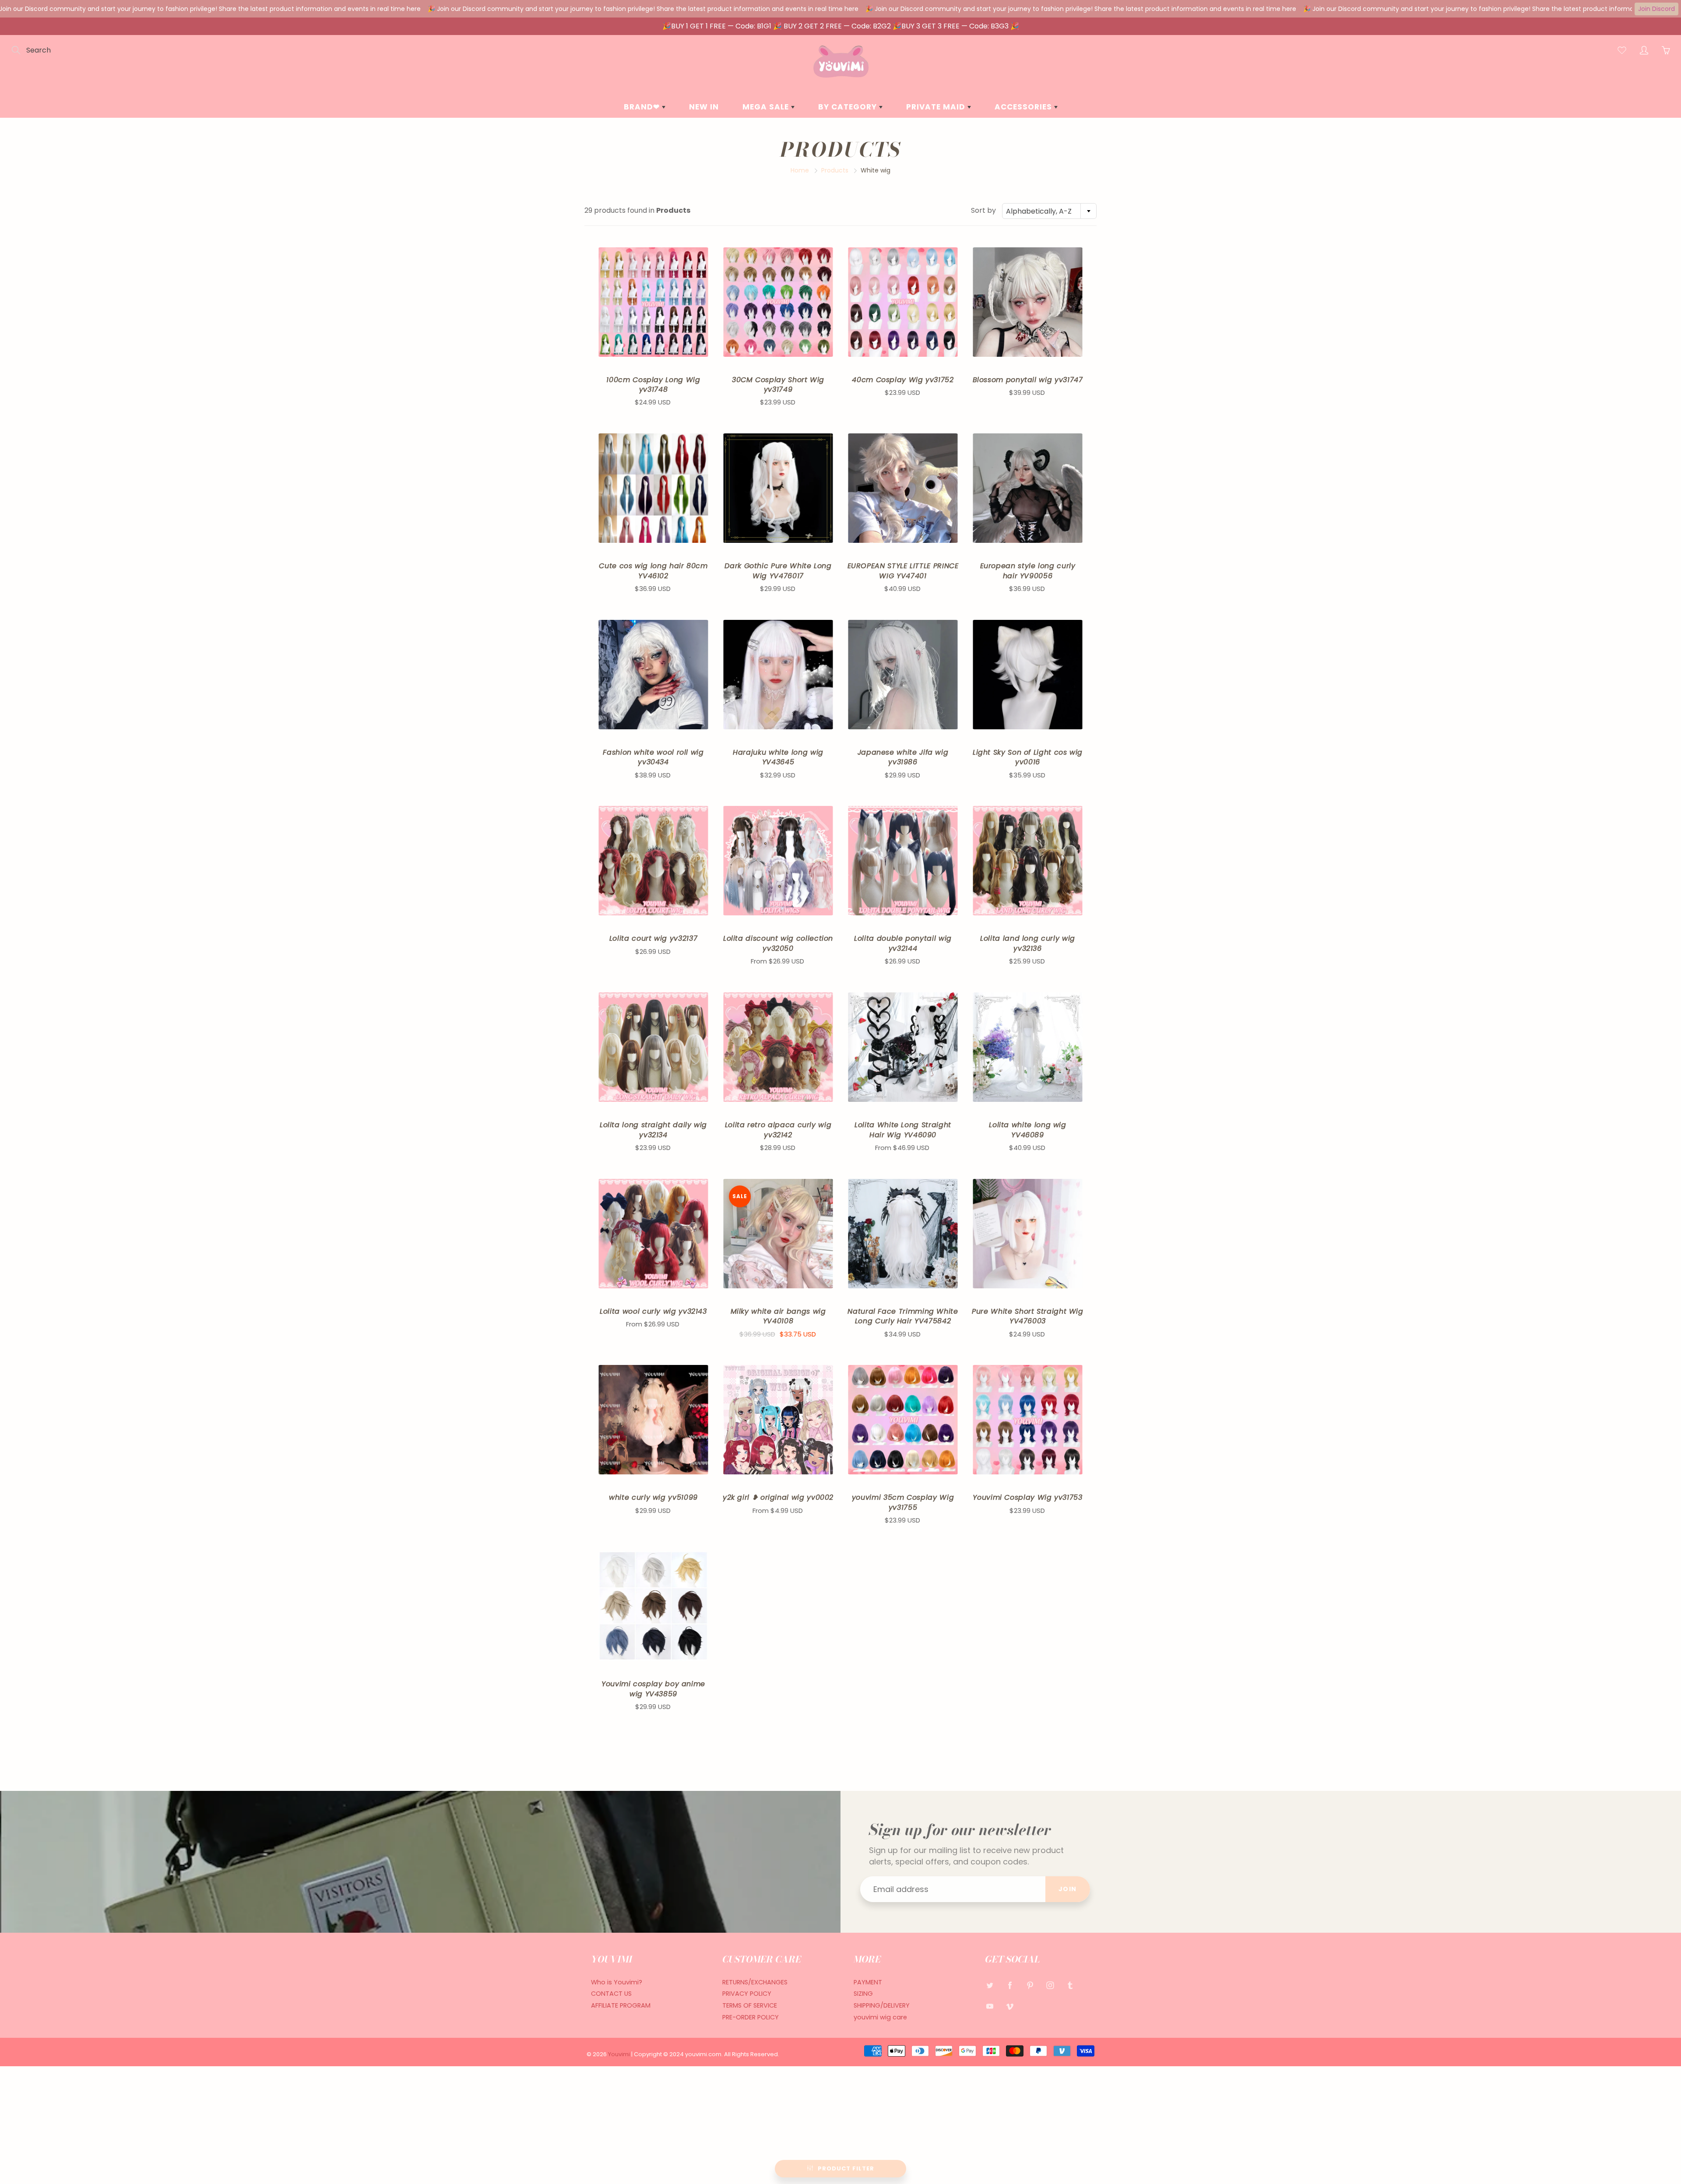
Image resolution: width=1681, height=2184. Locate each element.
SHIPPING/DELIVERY (882, 2005)
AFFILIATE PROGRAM (621, 2005)
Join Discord (1656, 9)
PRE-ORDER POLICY (751, 2017)
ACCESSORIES (1024, 107)
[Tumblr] (1070, 1985)
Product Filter (846, 2168)
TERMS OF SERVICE (750, 2005)
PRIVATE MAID (937, 107)
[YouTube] (990, 2006)
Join (1068, 1889)
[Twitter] (990, 1985)
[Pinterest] (1030, 1985)
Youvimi (620, 2054)
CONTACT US (611, 1994)
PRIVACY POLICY (747, 1994)
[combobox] (1049, 211)
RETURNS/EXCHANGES (755, 1982)
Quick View (653, 302)
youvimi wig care (880, 2017)
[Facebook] (1010, 1985)
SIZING (863, 1994)
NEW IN (704, 107)
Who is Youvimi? (617, 1982)
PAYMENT (868, 1982)
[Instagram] (1050, 1985)
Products (835, 170)
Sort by (983, 211)
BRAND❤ (643, 107)
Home (800, 170)
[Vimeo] (1010, 2006)
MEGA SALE (767, 107)
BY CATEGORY (849, 107)
